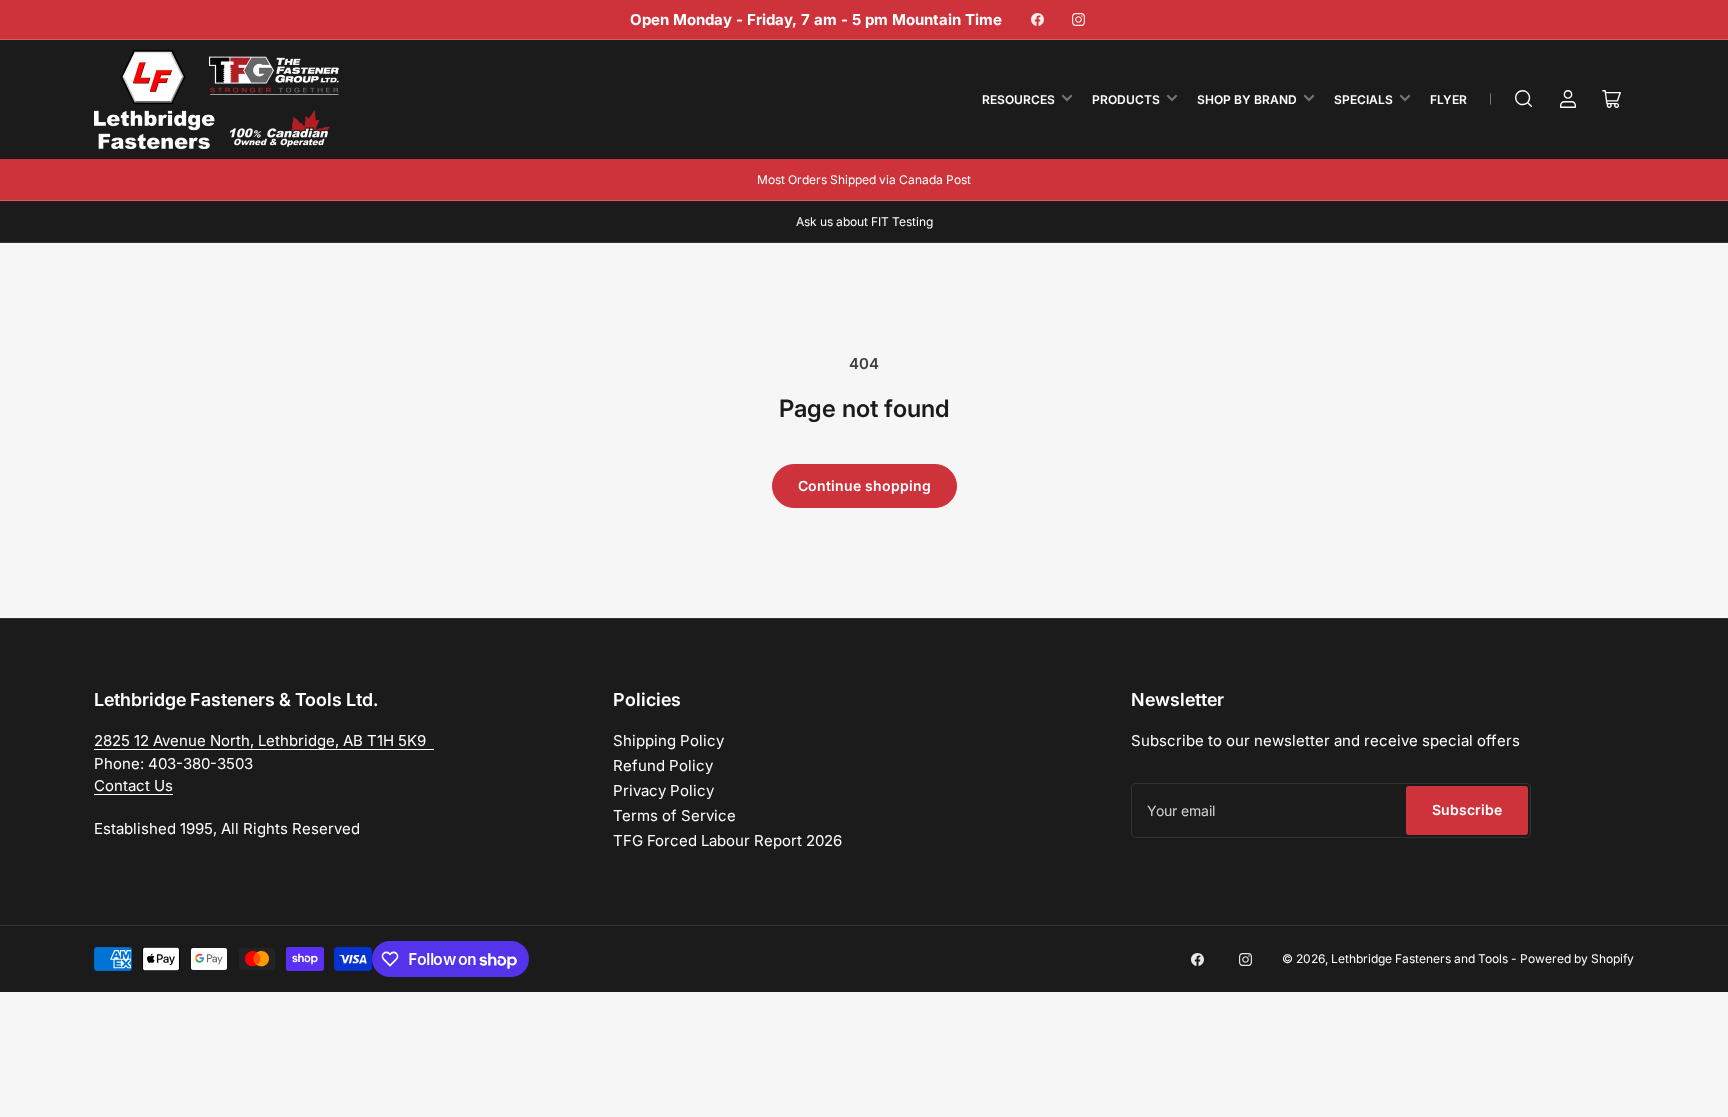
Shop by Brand (1247, 99)
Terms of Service (674, 815)
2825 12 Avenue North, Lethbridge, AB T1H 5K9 (264, 740)
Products (1126, 99)
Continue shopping (864, 485)
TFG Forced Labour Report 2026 (727, 840)
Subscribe (1467, 809)
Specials (1363, 99)
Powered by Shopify (1577, 958)
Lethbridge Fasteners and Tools (1419, 958)
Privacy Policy (663, 790)
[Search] (1524, 99)
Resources (1018, 99)
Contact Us (133, 785)
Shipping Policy (668, 740)
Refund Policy (663, 765)
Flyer (1448, 99)
